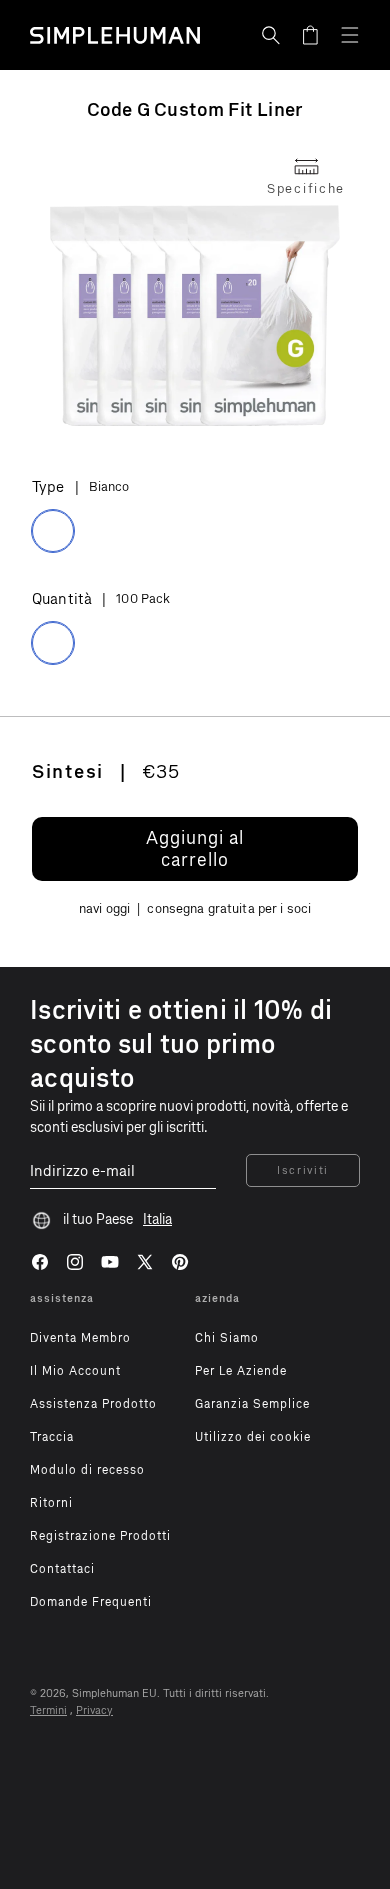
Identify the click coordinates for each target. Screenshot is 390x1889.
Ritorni (51, 1503)
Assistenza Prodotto (93, 1404)
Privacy (94, 1710)
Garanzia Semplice (252, 1404)
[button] (271, 35)
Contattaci (62, 1569)
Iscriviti (303, 1170)
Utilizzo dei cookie (253, 1437)
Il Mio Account (75, 1371)
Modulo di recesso (87, 1470)
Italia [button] (157, 1219)
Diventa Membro (80, 1338)
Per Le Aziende (241, 1371)
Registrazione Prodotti (100, 1536)
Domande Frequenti (91, 1602)
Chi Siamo (227, 1338)
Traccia (52, 1437)
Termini (48, 1710)
